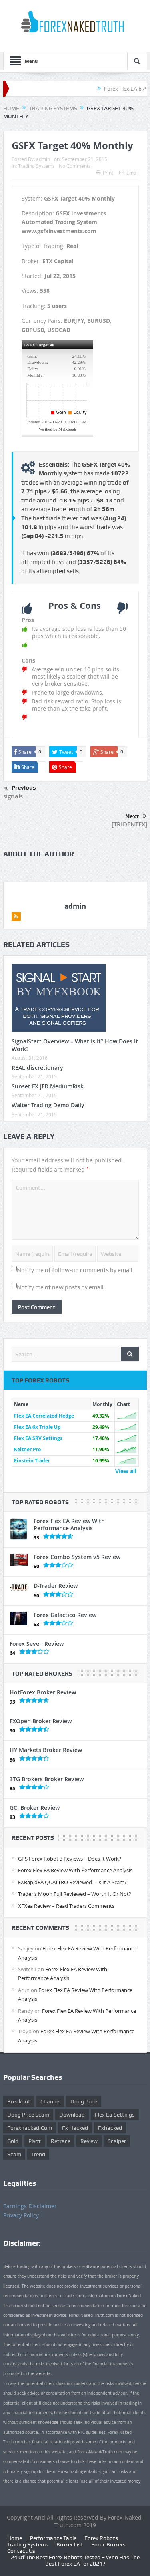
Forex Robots (101, 2538)
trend (38, 2154)
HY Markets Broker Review (46, 1750)
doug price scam (28, 2115)
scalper (117, 2141)
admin (43, 159)
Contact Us (21, 2551)
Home (15, 2538)
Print (108, 173)
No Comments (75, 166)
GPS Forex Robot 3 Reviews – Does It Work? (70, 1859)
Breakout (19, 2101)
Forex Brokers (108, 2544)
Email (133, 173)
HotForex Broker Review (43, 1692)
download (72, 2115)
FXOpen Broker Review (41, 1721)
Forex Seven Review (37, 1644)
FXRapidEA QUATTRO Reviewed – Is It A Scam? (72, 1882)
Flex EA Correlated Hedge (44, 1416)
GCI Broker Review (35, 1808)
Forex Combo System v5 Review (77, 1557)
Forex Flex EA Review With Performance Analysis (69, 1524)
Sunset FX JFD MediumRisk (48, 1086)
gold (13, 2141)
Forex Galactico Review (65, 1615)
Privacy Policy (21, 2215)
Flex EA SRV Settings (38, 1438)
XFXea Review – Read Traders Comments (66, 1906)
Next (132, 816)
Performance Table (53, 2538)
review (89, 2141)
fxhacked (110, 2128)
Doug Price (84, 2101)
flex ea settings (115, 2115)
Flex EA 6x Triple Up (37, 1427)
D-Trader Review (56, 1586)
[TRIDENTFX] (129, 824)
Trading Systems (36, 166)
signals (13, 796)
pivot (35, 2141)
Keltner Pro (27, 1449)
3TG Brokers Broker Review (47, 1779)
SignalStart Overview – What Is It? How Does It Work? (75, 1045)
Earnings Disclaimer (30, 2206)
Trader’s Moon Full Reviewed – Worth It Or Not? (75, 1894)
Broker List (70, 2544)
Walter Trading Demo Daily (48, 1105)
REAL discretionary (37, 1068)
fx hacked (75, 2128)
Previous (24, 788)
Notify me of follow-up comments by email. (75, 1270)
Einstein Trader (32, 1461)
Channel (50, 2101)
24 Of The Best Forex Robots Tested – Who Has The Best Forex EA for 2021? (75, 2560)
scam (14, 2154)
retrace (61, 2141)
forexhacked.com (30, 2128)
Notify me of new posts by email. (61, 1287)
